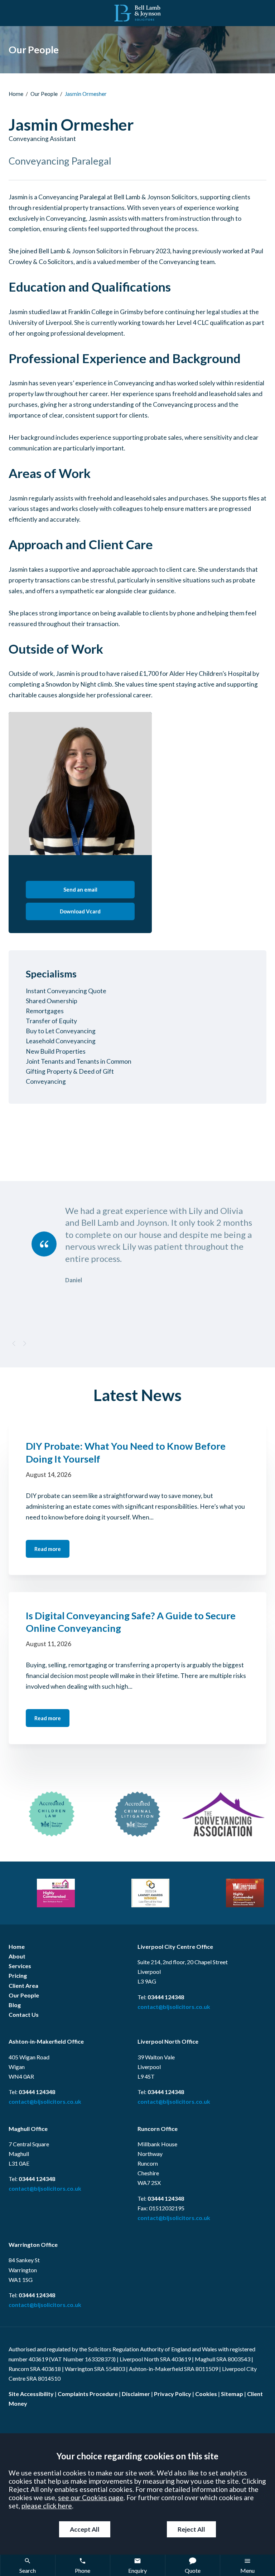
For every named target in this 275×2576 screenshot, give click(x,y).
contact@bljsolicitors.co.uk (174, 2007)
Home (16, 94)
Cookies (206, 2394)
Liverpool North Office (168, 2041)
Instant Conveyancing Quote (66, 991)
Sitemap (232, 2394)
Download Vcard (80, 911)
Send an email (80, 889)
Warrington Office (33, 2245)
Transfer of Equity (51, 1021)
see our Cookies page (91, 2497)
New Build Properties (56, 1051)
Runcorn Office (158, 2129)
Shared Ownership (52, 1001)
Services (20, 1966)
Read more (48, 1549)
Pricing (18, 1975)
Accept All (85, 2529)
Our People (44, 94)
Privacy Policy (173, 2394)
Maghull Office (28, 2129)
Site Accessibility (31, 2394)
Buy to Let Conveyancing (61, 1031)
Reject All (191, 2529)
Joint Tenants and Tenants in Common (79, 1061)
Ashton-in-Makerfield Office (46, 2041)
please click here (47, 2506)
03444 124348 (166, 1997)
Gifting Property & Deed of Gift (70, 1071)
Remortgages (45, 1011)
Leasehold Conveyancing (61, 1041)
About (17, 1956)
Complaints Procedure (88, 2394)
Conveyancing (46, 1081)
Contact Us (24, 2014)
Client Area (23, 1985)
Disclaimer (136, 2394)
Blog (15, 2005)
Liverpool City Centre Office (175, 1946)
